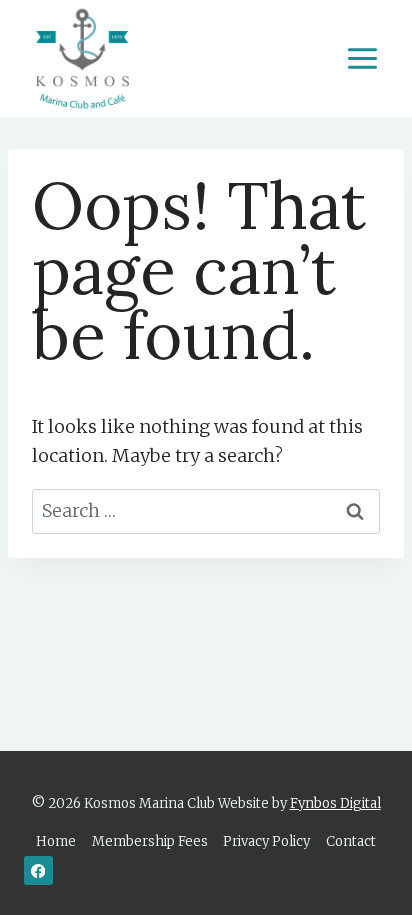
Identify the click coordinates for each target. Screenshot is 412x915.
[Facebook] (38, 870)
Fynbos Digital (335, 803)
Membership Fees (150, 841)
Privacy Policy (266, 841)
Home (56, 841)
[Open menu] (362, 58)
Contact (351, 841)
